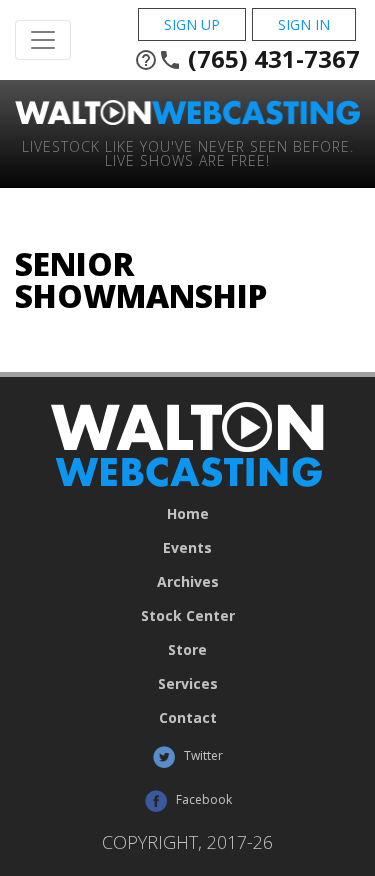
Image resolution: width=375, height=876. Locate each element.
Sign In (304, 24)
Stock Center (188, 616)
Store (187, 650)
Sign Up (192, 24)
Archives (188, 582)
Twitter (202, 755)
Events (187, 548)
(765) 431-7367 (247, 59)
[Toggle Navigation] (43, 40)
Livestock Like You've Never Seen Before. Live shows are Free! (188, 152)
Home (188, 514)
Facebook (202, 799)
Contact (188, 718)
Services (188, 684)
